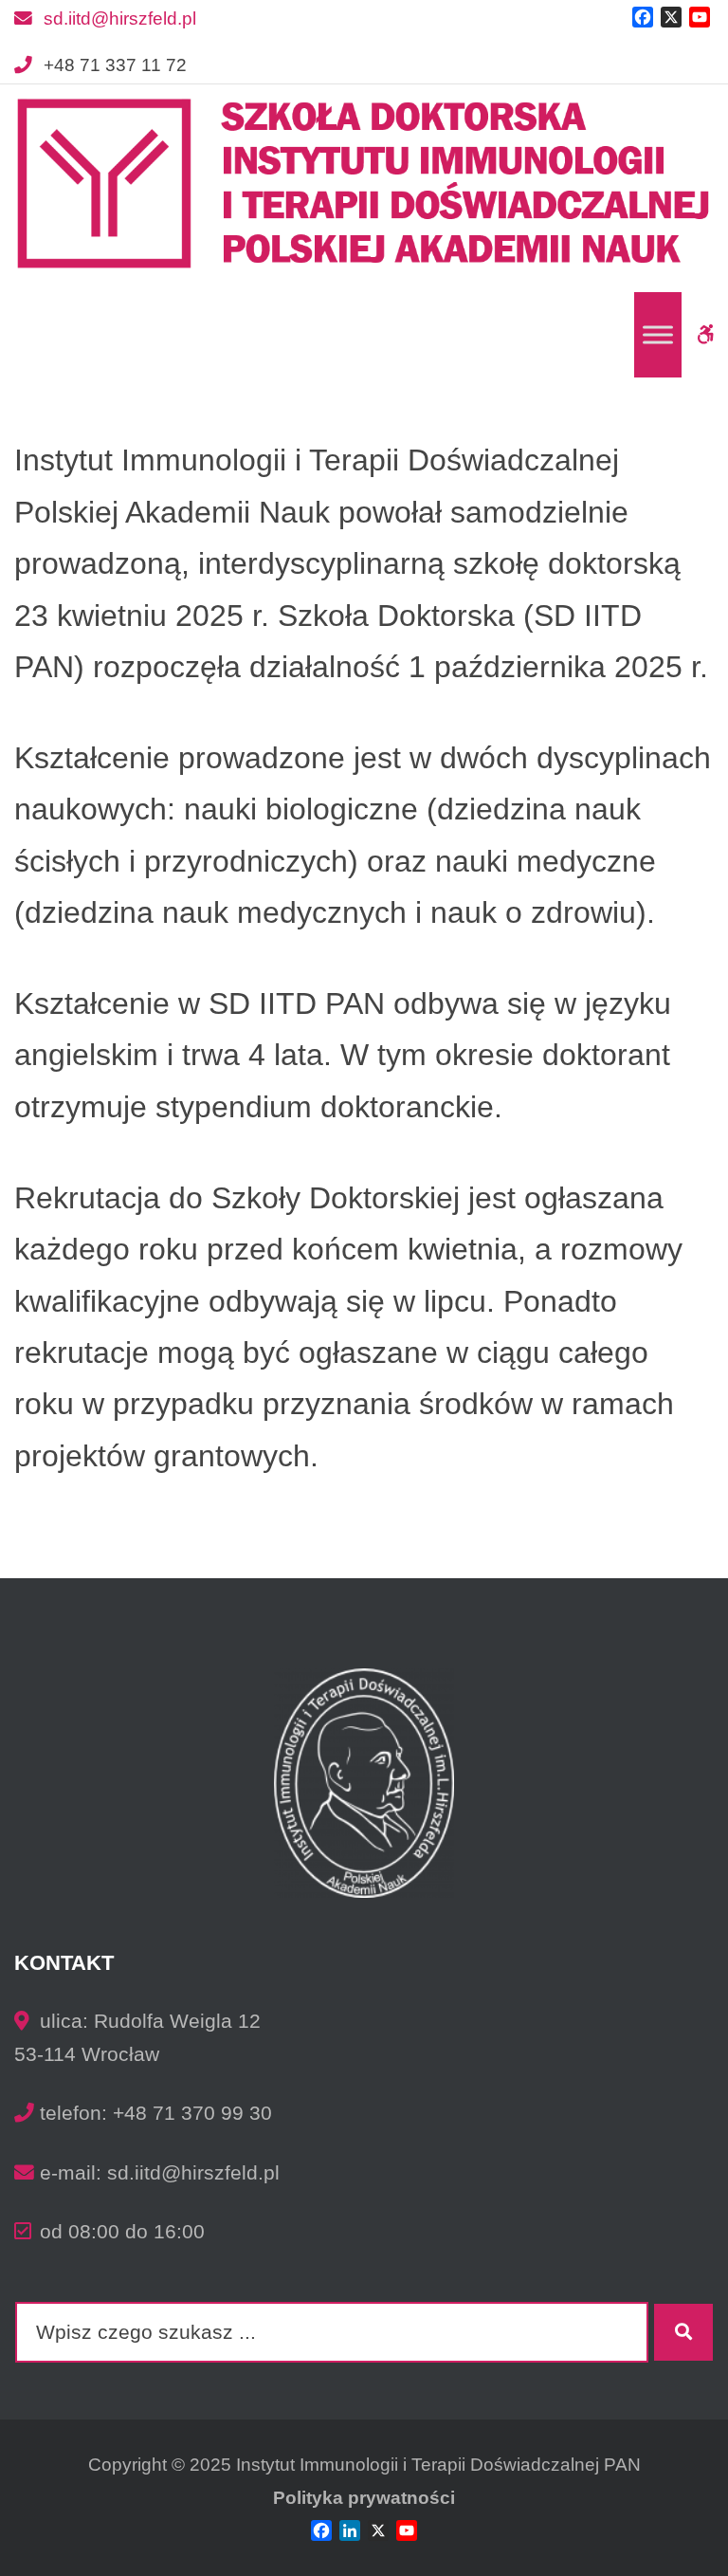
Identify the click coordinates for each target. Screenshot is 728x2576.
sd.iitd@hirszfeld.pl (120, 18)
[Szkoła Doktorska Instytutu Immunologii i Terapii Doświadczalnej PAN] (364, 184)
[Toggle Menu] (658, 335)
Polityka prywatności (364, 2498)
